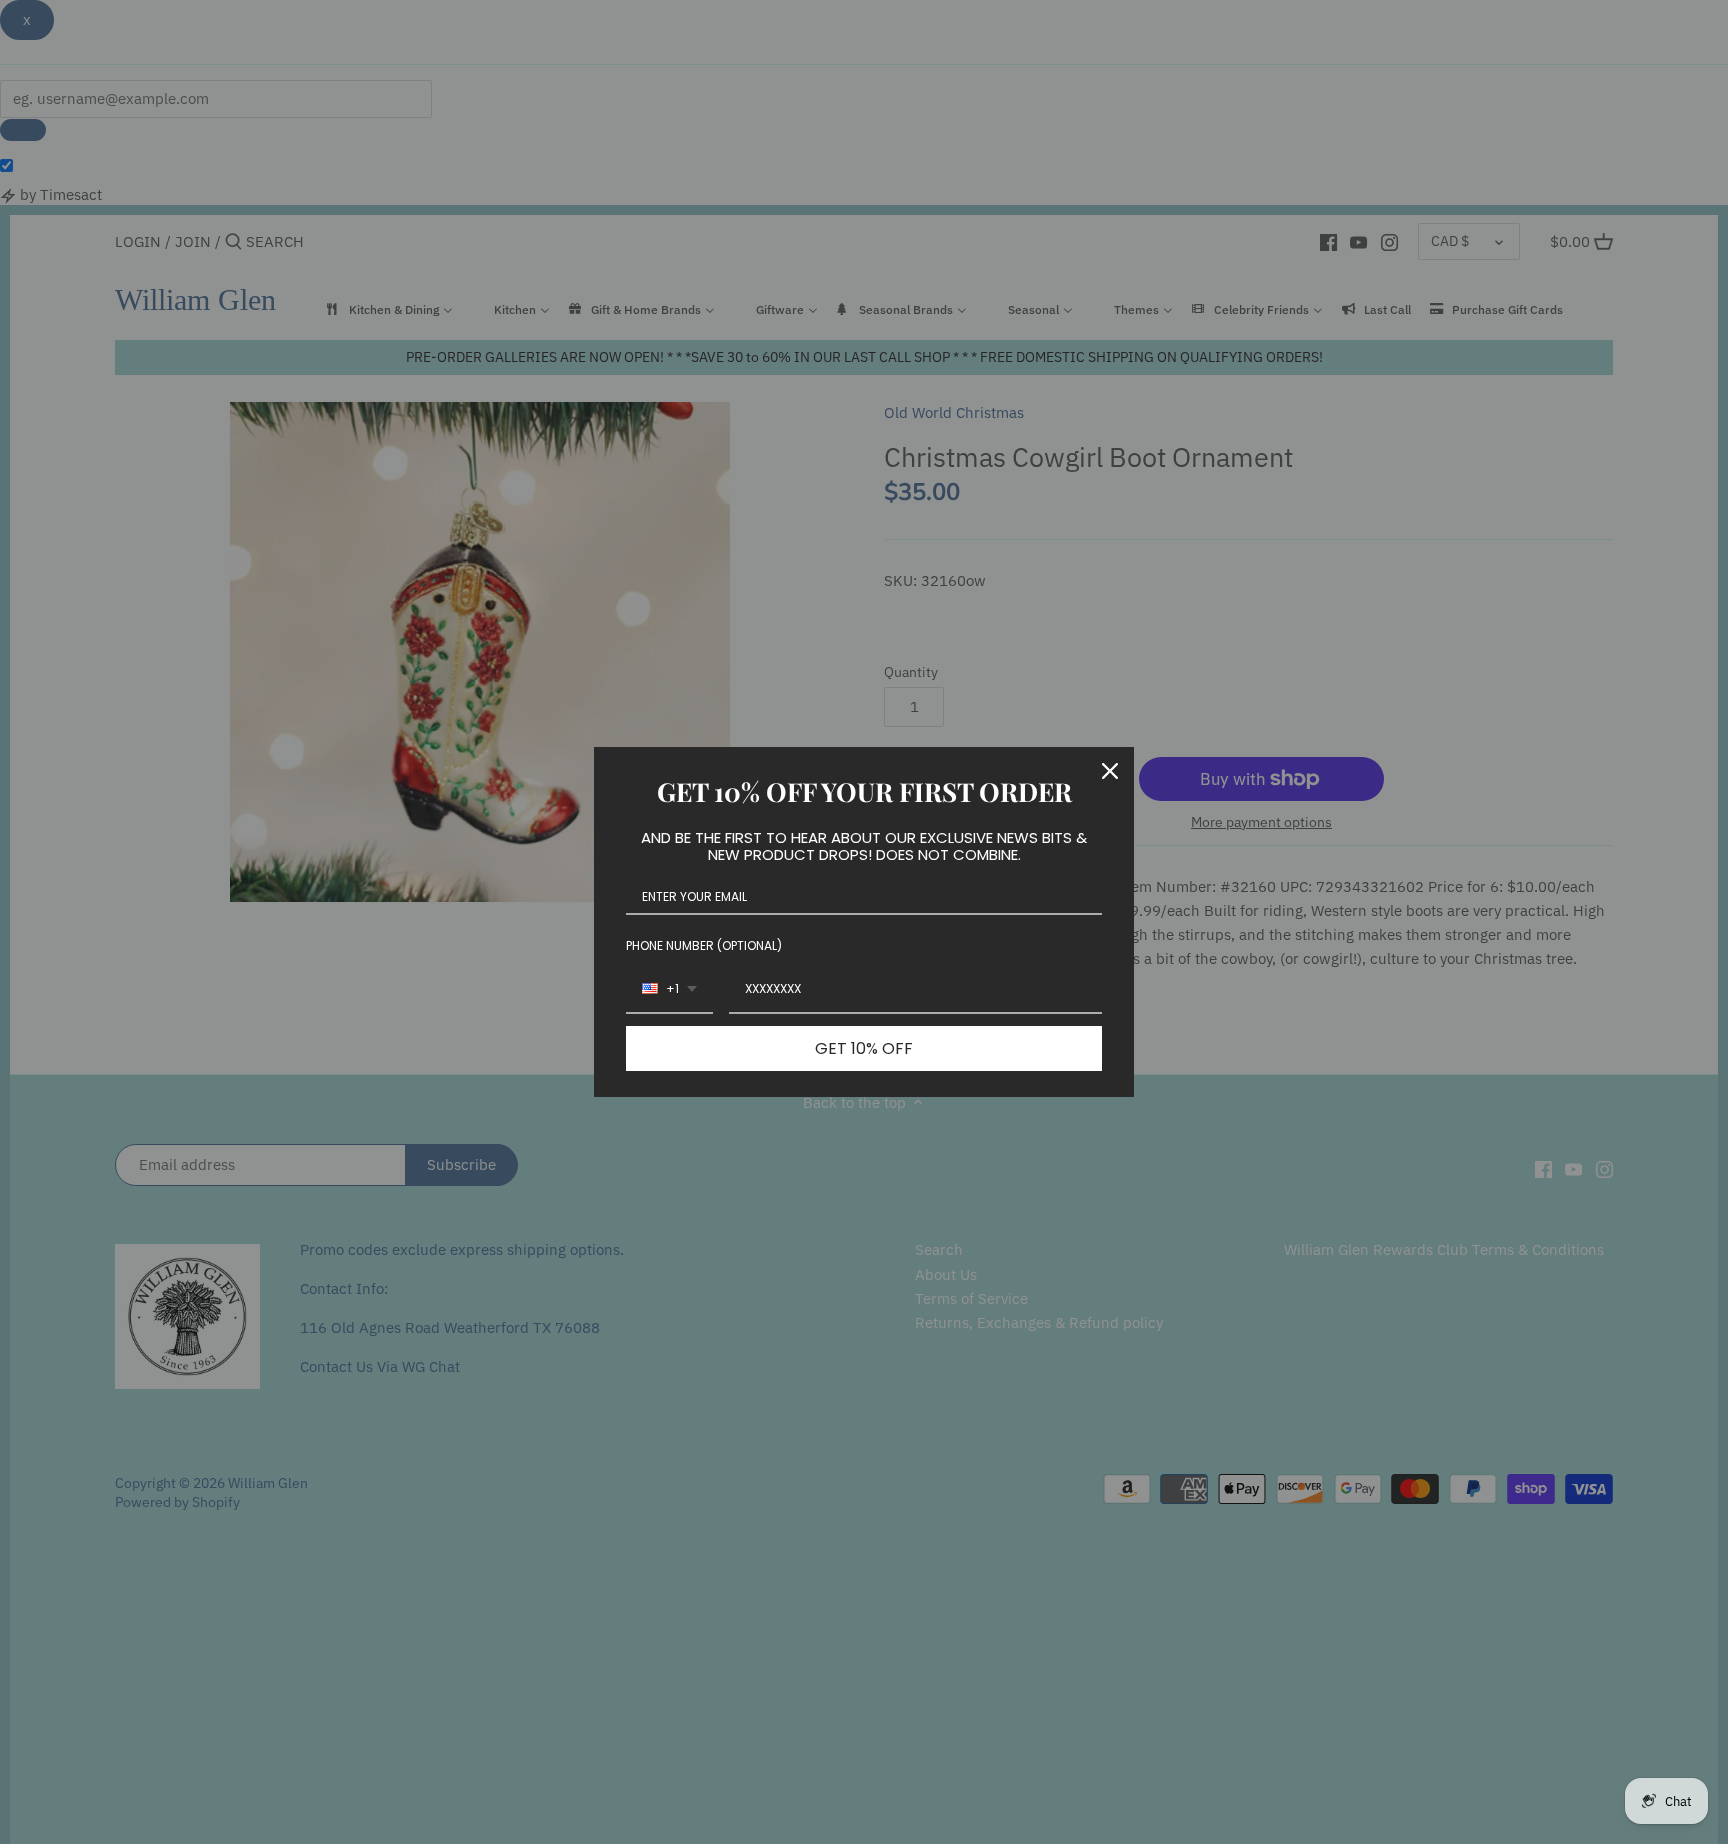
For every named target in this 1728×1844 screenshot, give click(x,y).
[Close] (1110, 771)
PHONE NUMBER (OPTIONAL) (704, 945)
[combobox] (669, 990)
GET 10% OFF (864, 1048)
